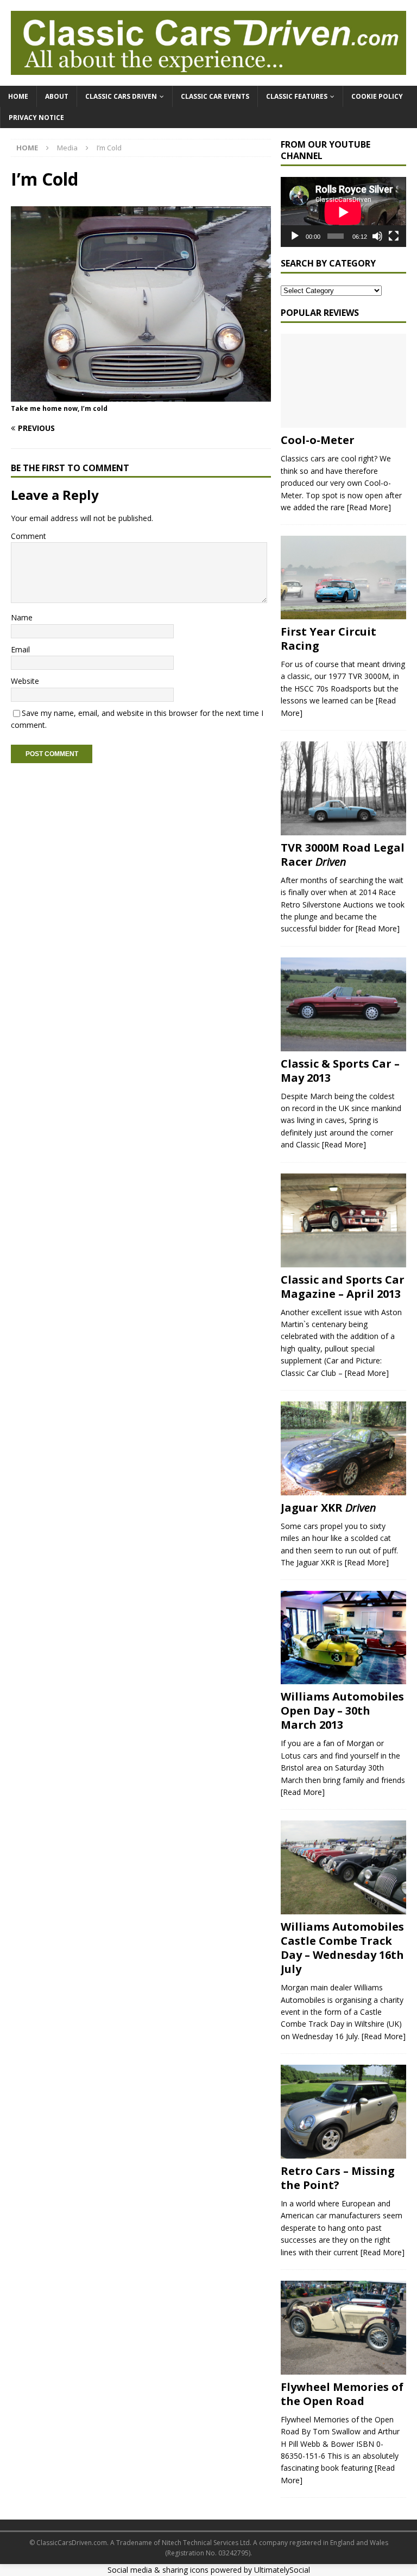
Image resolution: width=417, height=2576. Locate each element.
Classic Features (297, 96)
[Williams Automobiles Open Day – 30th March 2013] (343, 1638)
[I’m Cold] (141, 395)
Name (22, 617)
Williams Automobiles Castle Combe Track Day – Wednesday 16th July (342, 1948)
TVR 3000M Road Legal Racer (343, 855)
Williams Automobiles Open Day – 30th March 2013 (342, 1711)
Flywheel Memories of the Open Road (342, 2394)
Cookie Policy (377, 96)
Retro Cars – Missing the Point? (338, 2178)
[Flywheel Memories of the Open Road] (343, 2328)
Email (20, 649)
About (57, 96)
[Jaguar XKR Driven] (343, 1448)
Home (18, 96)
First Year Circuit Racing (328, 639)
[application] (343, 212)
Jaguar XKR (328, 1508)
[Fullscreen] (394, 236)
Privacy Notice (36, 118)
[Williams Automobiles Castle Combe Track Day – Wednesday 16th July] (343, 1867)
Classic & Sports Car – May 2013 (340, 1071)
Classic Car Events (215, 96)
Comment (29, 536)
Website (25, 681)
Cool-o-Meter (318, 440)
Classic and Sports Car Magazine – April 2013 (343, 1287)
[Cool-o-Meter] (343, 381)
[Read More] (369, 507)
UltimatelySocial (282, 2570)
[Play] (295, 236)
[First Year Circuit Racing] (343, 578)
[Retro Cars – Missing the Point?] (343, 2112)
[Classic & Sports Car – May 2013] (343, 1004)
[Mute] (377, 236)
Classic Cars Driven (121, 96)
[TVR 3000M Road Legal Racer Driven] (343, 788)
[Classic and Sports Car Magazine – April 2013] (343, 1220)
